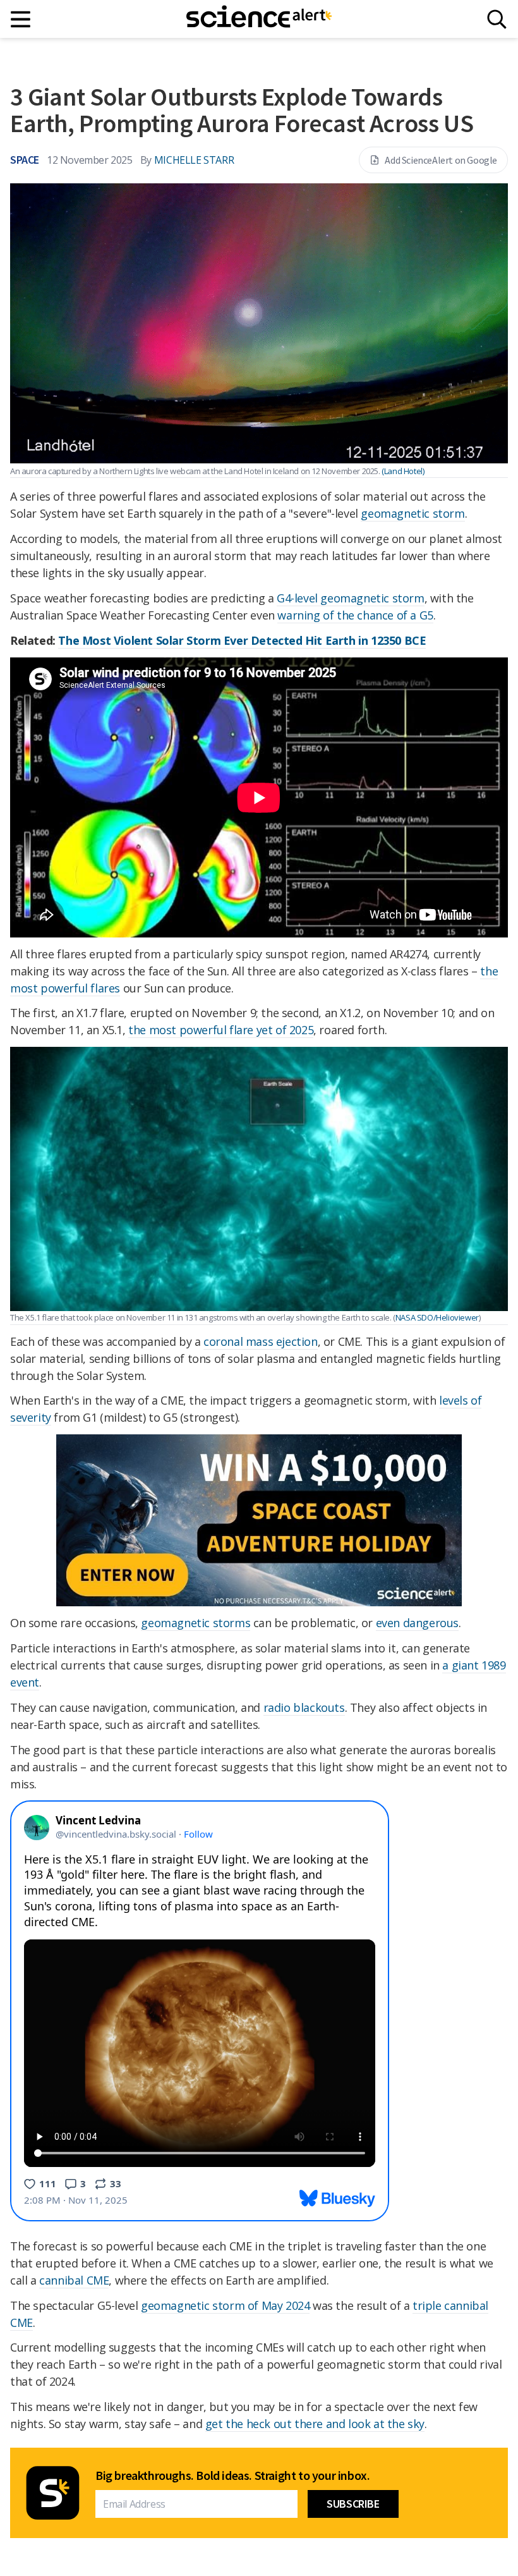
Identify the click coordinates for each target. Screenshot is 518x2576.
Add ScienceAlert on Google (441, 160)
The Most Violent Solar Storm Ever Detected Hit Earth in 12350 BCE (242, 640)
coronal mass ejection (261, 1341)
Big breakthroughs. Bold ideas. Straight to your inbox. (232, 2475)
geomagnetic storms (196, 1623)
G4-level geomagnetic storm (351, 598)
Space (25, 160)
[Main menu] (21, 19)
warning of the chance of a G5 (355, 615)
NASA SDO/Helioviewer (437, 1317)
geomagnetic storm (413, 513)
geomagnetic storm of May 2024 (225, 2305)
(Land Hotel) (403, 471)
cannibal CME (74, 2280)
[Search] (497, 19)
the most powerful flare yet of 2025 (221, 1030)
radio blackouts (304, 1707)
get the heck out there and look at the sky (315, 2424)
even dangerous (417, 1623)
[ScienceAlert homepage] (259, 19)
